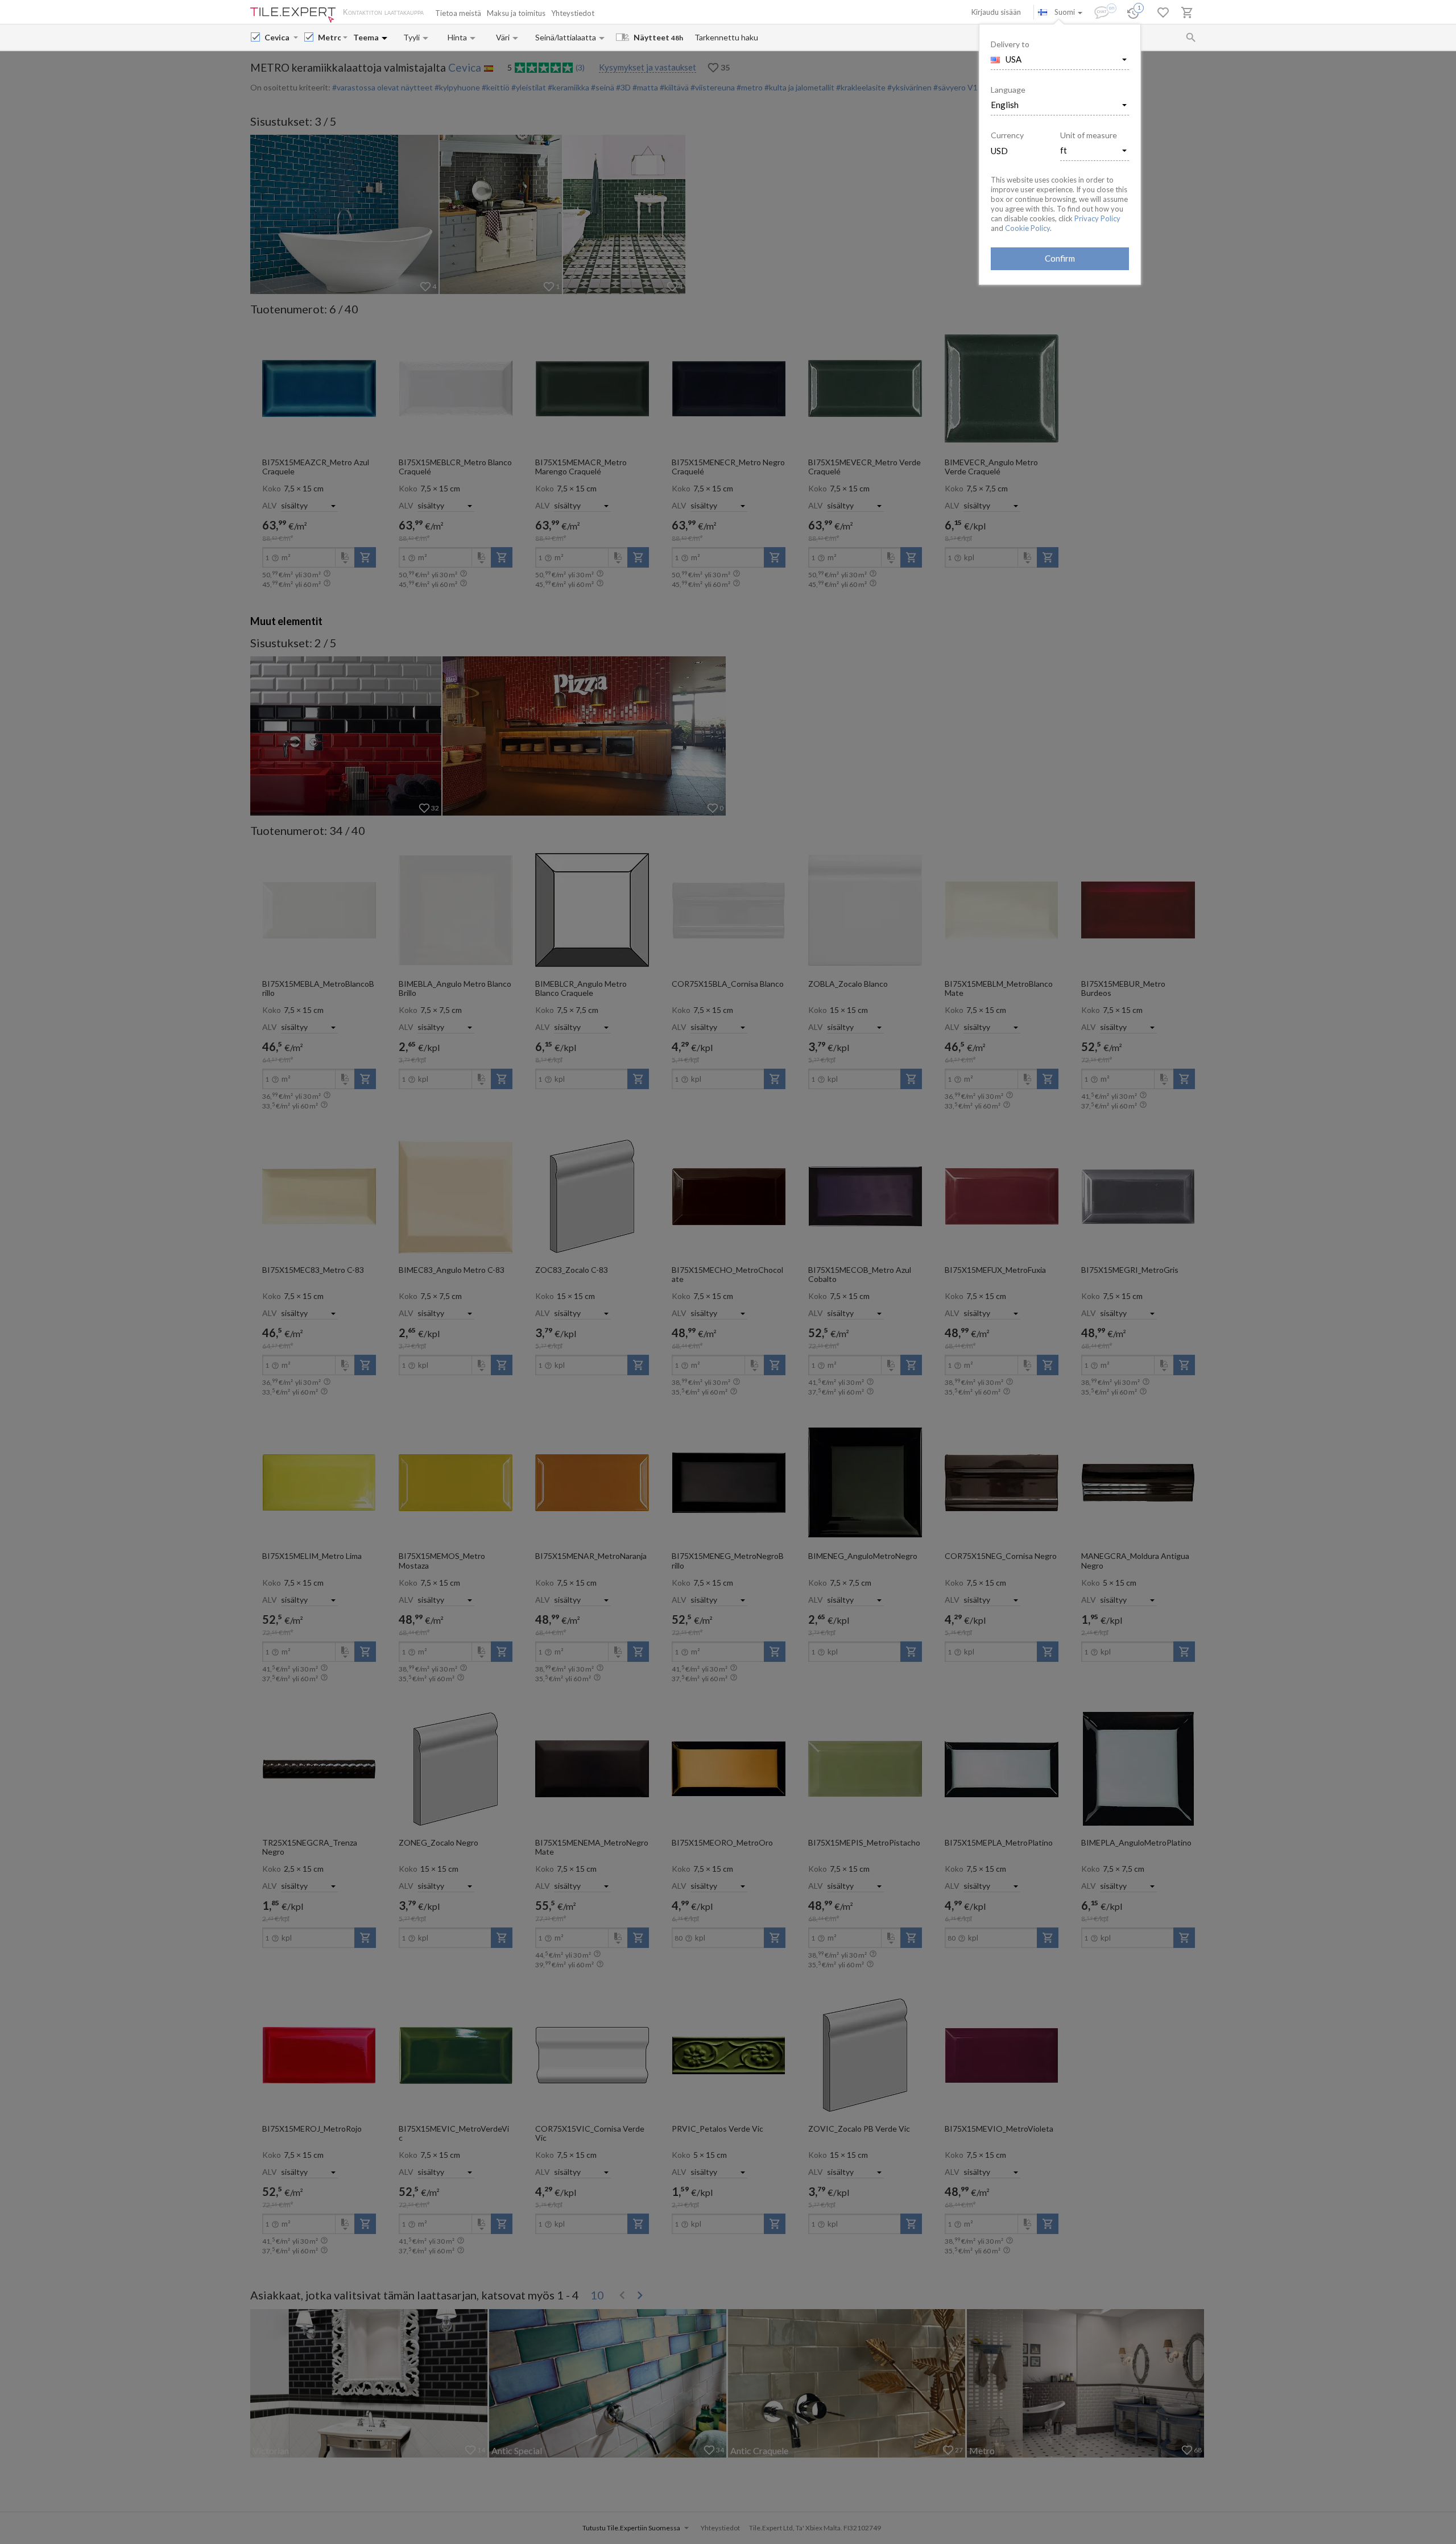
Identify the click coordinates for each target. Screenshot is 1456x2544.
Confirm (1060, 258)
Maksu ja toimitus (516, 13)
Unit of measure (1089, 135)
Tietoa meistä (458, 13)
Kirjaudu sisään (996, 12)
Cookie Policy (1027, 228)
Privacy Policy (1097, 218)
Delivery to (1010, 44)
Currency (1007, 135)
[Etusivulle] (293, 15)
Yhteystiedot (573, 13)
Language (1008, 90)
